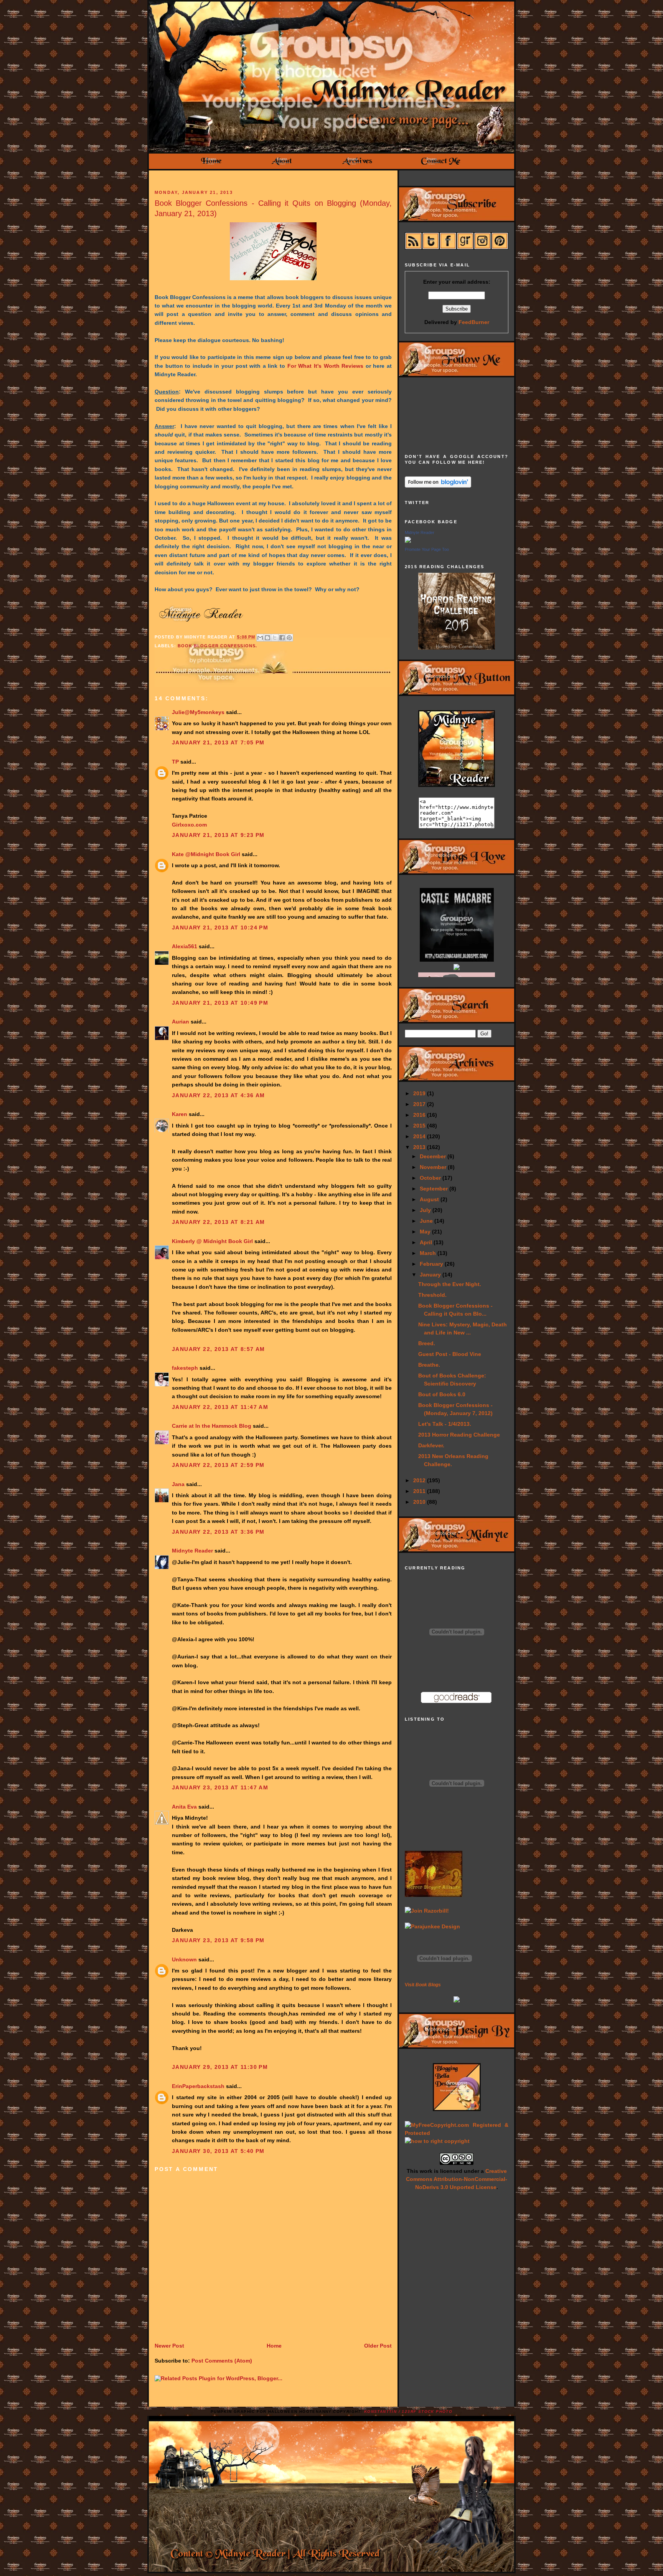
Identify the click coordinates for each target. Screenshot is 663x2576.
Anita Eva (184, 1807)
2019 (420, 1093)
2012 (420, 1480)
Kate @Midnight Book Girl (206, 854)
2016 (420, 1115)
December (434, 1156)
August (430, 1199)
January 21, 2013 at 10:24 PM (220, 928)
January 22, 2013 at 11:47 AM (220, 1407)
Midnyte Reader (192, 1551)
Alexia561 (185, 946)
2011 (420, 1491)
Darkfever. (431, 1445)
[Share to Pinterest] (289, 638)
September (435, 1189)
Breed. (427, 1343)
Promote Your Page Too (427, 549)
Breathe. (429, 1365)
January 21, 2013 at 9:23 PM (218, 835)
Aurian (181, 1022)
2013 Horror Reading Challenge (459, 1435)
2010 (420, 1502)
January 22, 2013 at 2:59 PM (218, 1465)
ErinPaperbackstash (198, 2086)
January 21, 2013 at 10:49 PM (220, 1003)
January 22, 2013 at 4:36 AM (219, 1095)
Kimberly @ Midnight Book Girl (212, 1241)
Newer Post (169, 2346)
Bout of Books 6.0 (442, 1394)
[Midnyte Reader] (408, 541)
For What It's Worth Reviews (325, 366)
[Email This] (260, 638)
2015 (420, 1126)
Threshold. (432, 1295)
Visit (423, 1985)
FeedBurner (474, 322)
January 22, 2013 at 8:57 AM (219, 1349)
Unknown (184, 1959)
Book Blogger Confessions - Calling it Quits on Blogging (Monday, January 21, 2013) (273, 208)
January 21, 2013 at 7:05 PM (218, 742)
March (429, 1253)
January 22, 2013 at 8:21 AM (219, 1222)
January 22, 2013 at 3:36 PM (218, 1532)
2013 (420, 1147)
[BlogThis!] (267, 638)
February (432, 1264)
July (426, 1210)
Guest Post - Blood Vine (450, 1354)
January (431, 1275)
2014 (420, 1136)
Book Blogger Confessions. (217, 646)
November (434, 1167)
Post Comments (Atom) (222, 2361)
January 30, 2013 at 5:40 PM (218, 2151)
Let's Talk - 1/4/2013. (445, 1424)
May (426, 1232)
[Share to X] (275, 638)
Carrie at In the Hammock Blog (212, 1426)
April (427, 1242)
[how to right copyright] (437, 2141)
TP (175, 762)
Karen (180, 1114)
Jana (178, 1484)
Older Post (378, 2346)
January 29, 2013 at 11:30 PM (220, 2067)
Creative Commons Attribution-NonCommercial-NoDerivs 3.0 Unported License (457, 2179)
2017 (420, 1104)
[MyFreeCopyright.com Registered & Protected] (457, 2133)
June (427, 1221)
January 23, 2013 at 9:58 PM (218, 1940)
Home (274, 2346)
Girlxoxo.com (189, 825)
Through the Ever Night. (450, 1284)
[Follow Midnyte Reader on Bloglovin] (438, 486)
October (431, 1178)
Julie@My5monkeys (198, 712)
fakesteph (185, 1368)
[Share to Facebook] (282, 638)
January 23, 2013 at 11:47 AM (220, 1787)
